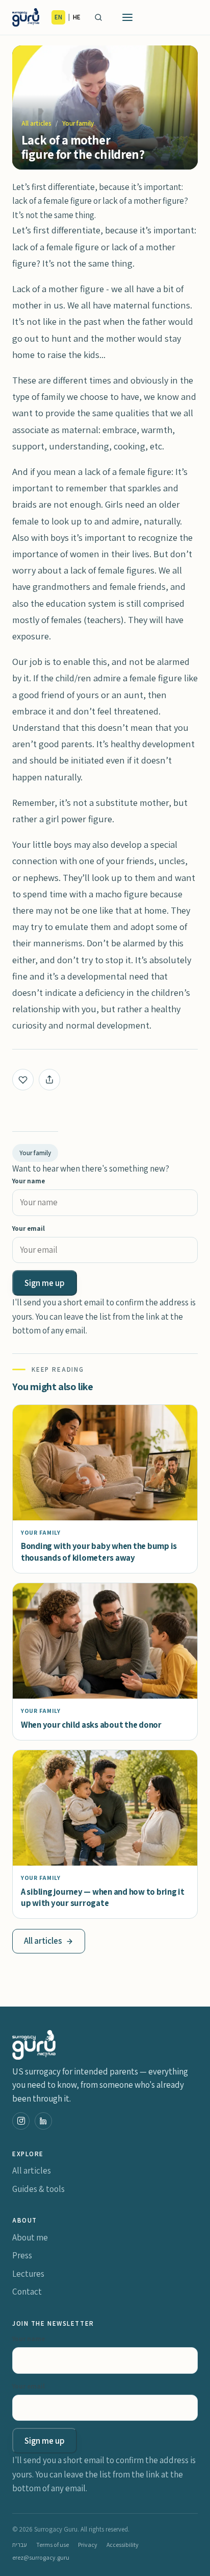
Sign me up (45, 1283)
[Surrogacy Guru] (26, 17)
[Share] (49, 1080)
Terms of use (52, 2545)
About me (30, 2237)
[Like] (23, 1080)
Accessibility (123, 2545)
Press (22, 2255)
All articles (36, 123)
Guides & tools (38, 2189)
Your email (29, 1229)
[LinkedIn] (43, 2121)
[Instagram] (21, 2121)
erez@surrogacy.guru (41, 2557)
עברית (20, 2545)
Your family (78, 123)
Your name (29, 1181)
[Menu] (127, 17)
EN (58, 17)
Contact (27, 2292)
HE (77, 17)
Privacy (88, 2545)
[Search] (98, 17)
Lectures (28, 2274)
